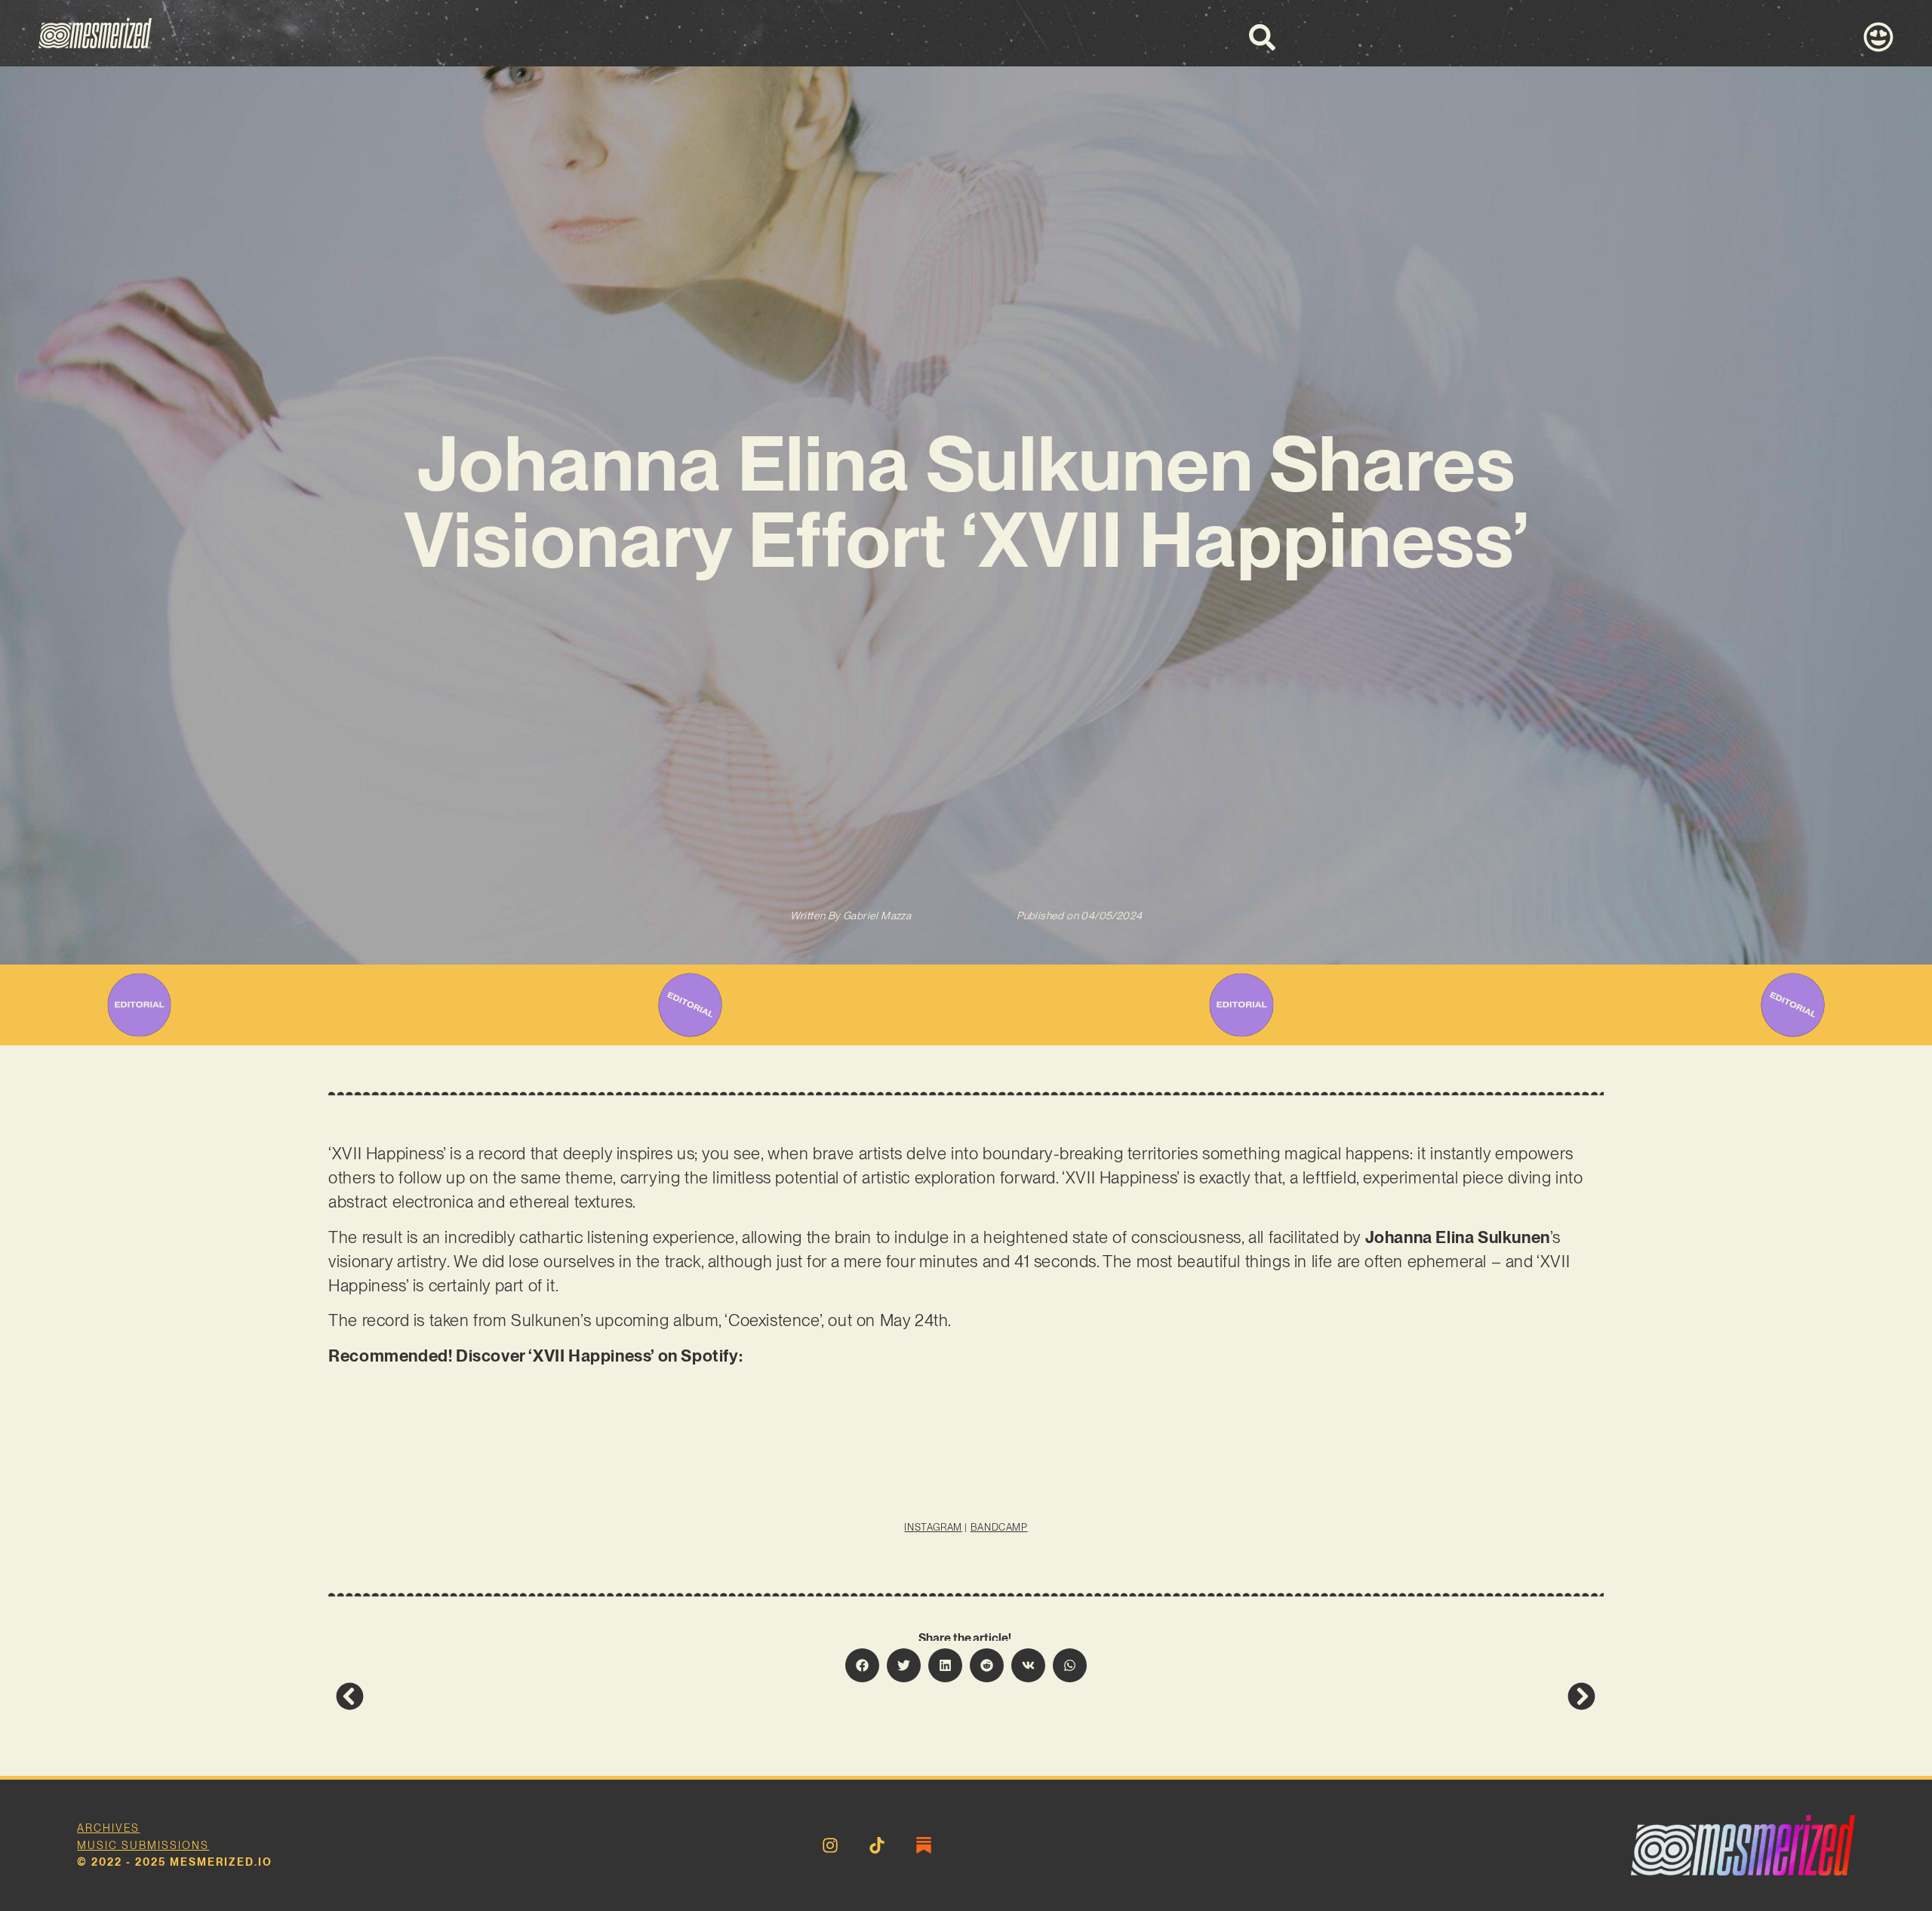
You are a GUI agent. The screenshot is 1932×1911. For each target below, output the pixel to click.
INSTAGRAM (933, 1527)
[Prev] (651, 1696)
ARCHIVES (108, 1828)
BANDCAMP (999, 1527)
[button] (862, 1665)
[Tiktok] (877, 1845)
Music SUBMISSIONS (143, 1845)
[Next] (1281, 1696)
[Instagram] (830, 1845)
